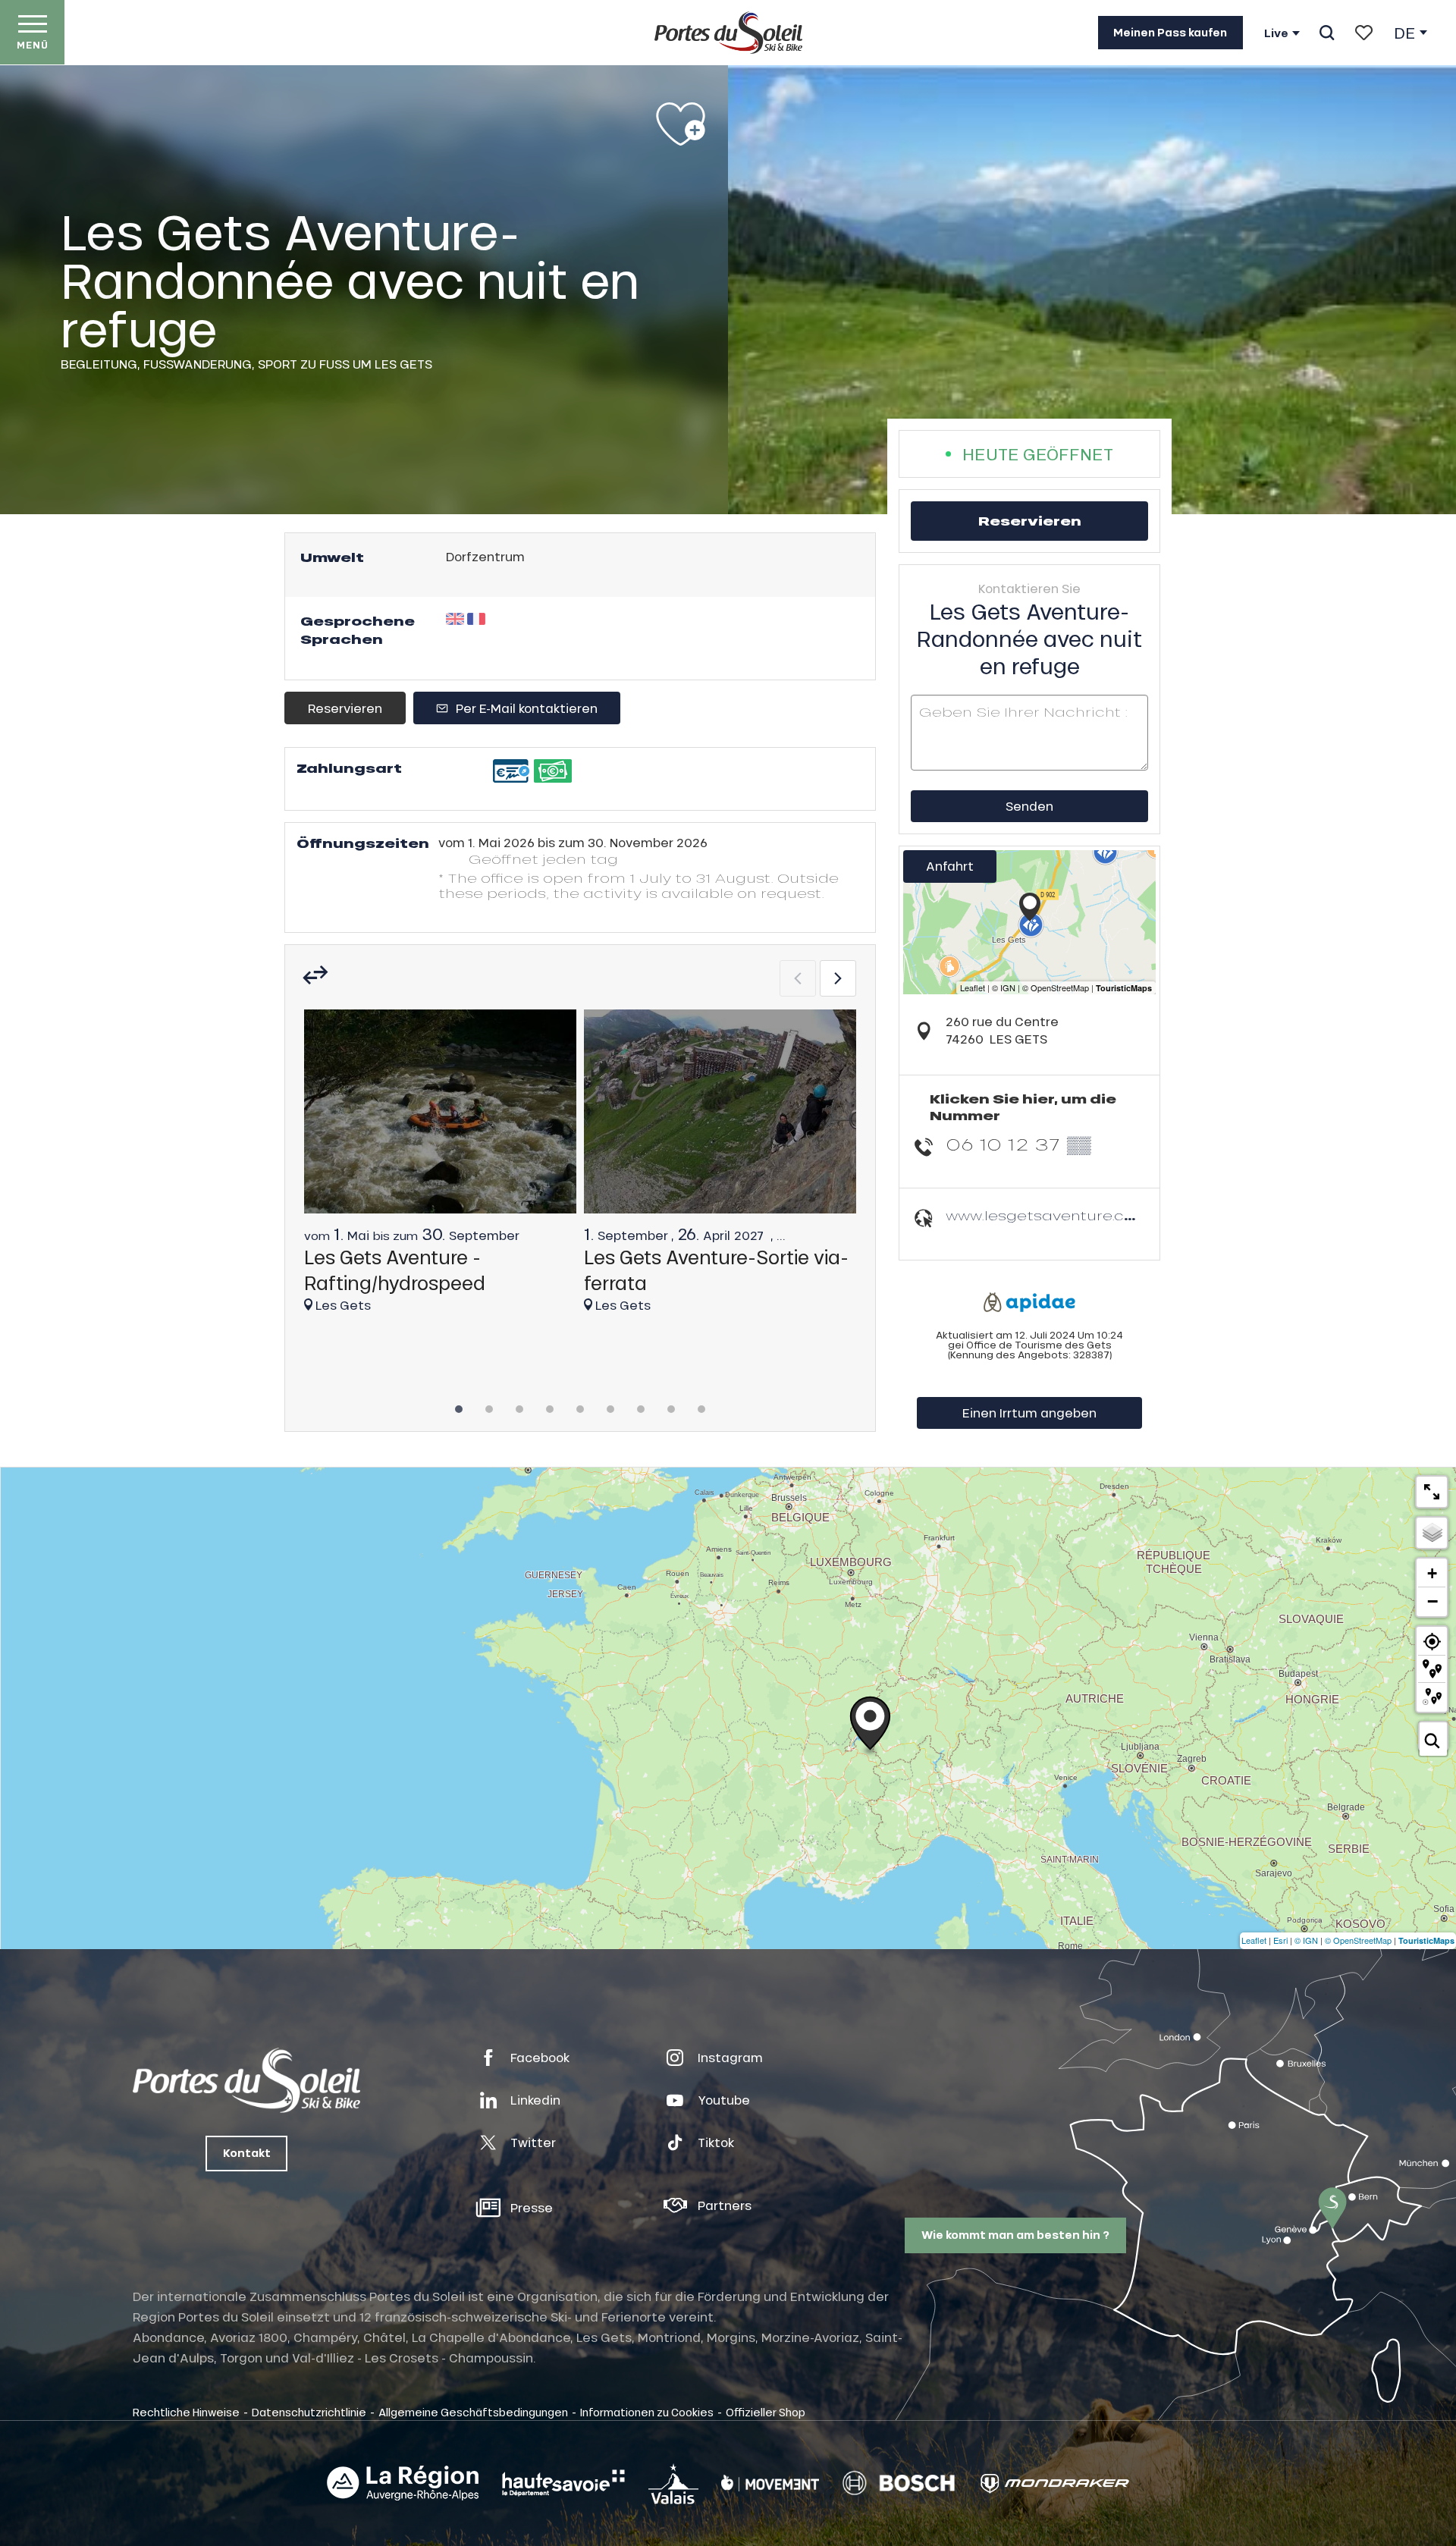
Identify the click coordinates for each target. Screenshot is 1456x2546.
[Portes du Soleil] (728, 33)
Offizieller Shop (766, 2412)
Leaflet (1254, 1940)
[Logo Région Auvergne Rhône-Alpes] (403, 2483)
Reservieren (345, 708)
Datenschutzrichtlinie (309, 2412)
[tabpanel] (440, 1168)
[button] (1327, 33)
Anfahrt (950, 866)
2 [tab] (489, 1405)
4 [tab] (550, 1405)
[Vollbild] (1432, 1492)
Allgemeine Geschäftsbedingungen (473, 2412)
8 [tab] (671, 1405)
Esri (1280, 1940)
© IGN (1306, 1940)
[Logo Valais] (673, 2483)
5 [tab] (580, 1405)
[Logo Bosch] (899, 2483)
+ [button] (1432, 1573)
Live (1276, 33)
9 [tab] (701, 1405)
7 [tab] (641, 1405)
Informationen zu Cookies (647, 2412)
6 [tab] (610, 1405)
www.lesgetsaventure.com (1048, 1215)
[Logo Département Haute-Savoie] (563, 2483)
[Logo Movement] (770, 2483)
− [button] (1432, 1601)
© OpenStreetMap (1358, 1940)
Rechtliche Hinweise (186, 2412)
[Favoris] (1364, 33)
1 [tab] (459, 1405)
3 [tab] (519, 1405)
